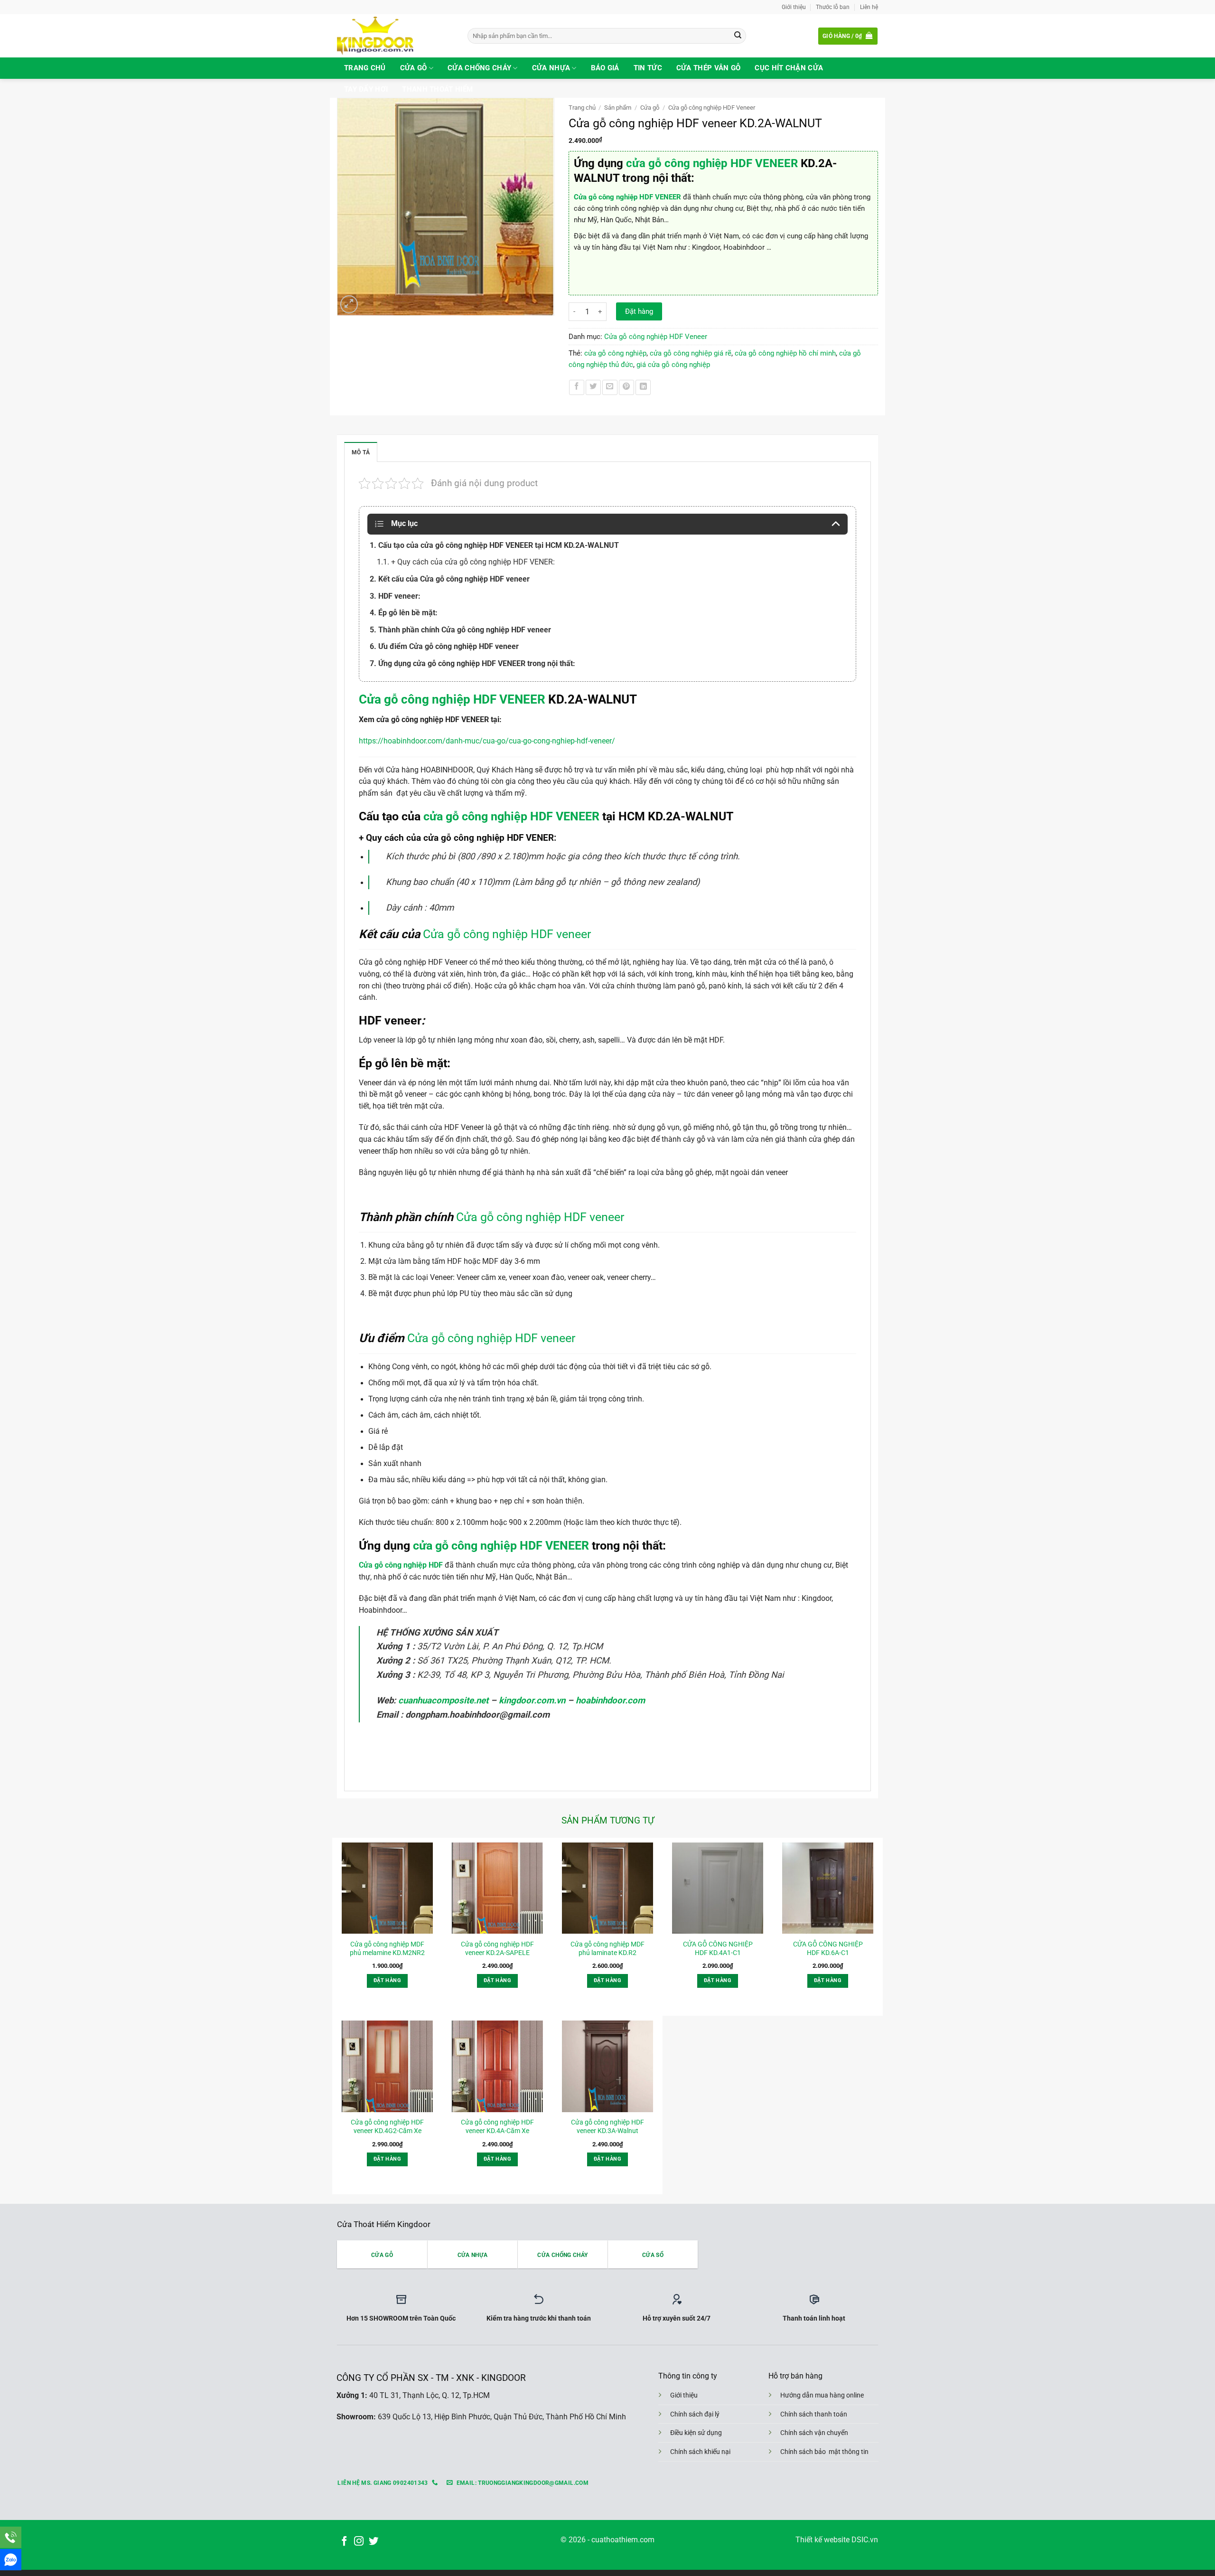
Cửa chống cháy (479, 68)
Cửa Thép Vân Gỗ (709, 68)
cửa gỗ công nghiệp (615, 353)
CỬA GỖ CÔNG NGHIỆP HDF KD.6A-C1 (828, 1948)
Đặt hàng (639, 311)
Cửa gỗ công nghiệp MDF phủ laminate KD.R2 (607, 1948)
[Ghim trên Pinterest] (626, 387)
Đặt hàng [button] (387, 1980)
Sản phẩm (618, 108)
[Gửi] (738, 36)
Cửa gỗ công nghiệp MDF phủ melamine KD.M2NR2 (387, 1948)
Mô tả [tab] (361, 452)
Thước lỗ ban (833, 7)
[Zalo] (11, 2560)
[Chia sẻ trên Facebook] (577, 387)
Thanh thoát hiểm (437, 89)
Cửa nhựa (551, 68)
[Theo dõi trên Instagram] (359, 2542)
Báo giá (605, 68)
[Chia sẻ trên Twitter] (593, 387)
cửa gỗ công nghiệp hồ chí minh (785, 353)
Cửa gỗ (414, 68)
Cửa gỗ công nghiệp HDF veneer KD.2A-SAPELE (497, 1948)
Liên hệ (869, 7)
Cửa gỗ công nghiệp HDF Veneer (712, 108)
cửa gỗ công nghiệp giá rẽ (691, 353)
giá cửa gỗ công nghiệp (673, 365)
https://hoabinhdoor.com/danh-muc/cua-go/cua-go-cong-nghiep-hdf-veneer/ (487, 741)
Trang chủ (365, 68)
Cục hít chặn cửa (789, 68)
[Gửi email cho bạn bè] (610, 387)
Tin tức (648, 68)
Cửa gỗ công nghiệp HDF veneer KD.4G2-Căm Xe (387, 2126)
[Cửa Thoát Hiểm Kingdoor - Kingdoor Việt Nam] (395, 36)
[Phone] (11, 2537)
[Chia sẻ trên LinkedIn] (643, 387)
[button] (848, 36)
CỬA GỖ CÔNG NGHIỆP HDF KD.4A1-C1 (718, 1948)
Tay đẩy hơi (366, 89)
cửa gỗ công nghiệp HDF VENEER (712, 163)
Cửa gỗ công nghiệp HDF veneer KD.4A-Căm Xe (497, 2126)
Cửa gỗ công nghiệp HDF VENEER (627, 197)
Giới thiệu (794, 7)
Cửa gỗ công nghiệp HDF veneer (507, 934)
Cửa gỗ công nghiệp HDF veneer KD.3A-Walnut (607, 2126)
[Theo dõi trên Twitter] (374, 2542)
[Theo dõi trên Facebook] (344, 2542)
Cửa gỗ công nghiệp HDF (401, 1565)
